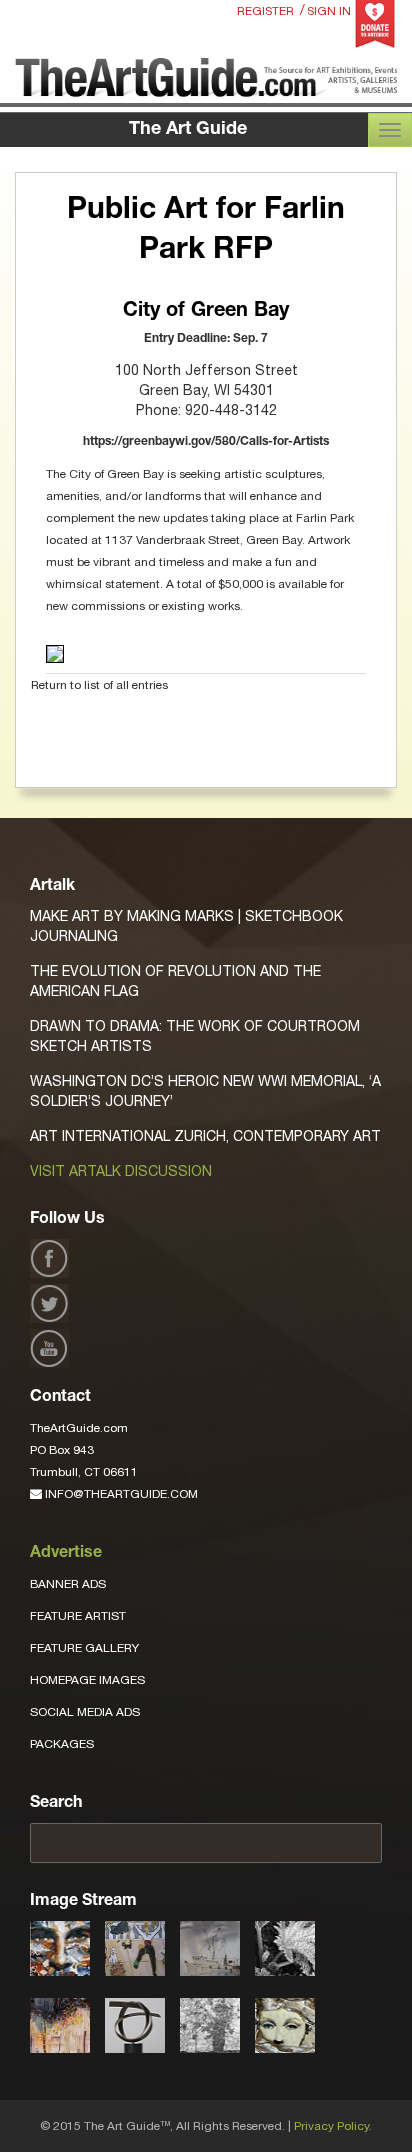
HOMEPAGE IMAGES (87, 1680)
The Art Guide (188, 130)
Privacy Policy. (333, 2126)
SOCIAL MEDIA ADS (85, 1712)
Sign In (329, 11)
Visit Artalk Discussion (121, 1171)
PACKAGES (62, 1744)
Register (265, 11)
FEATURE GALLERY (84, 1648)
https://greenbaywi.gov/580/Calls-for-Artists (206, 442)
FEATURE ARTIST (78, 1616)
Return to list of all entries (99, 685)
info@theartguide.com (120, 1494)
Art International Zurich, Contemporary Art (205, 1136)
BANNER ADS (68, 1584)
